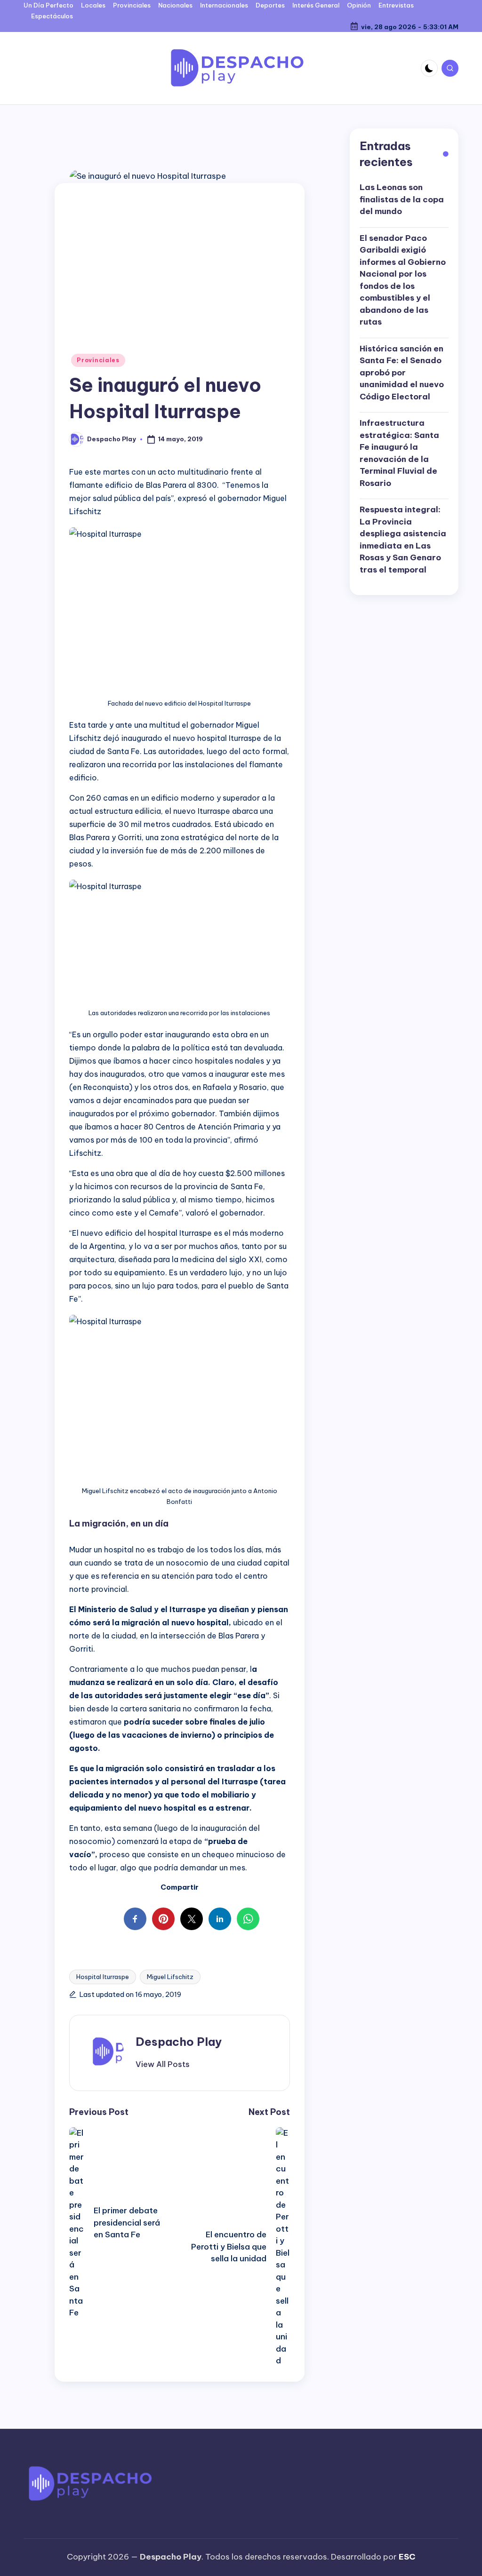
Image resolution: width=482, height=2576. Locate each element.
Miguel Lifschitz (170, 1977)
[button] (163, 2064)
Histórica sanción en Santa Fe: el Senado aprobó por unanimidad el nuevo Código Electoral (402, 373)
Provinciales (98, 360)
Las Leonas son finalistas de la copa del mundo (402, 199)
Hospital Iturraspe (103, 1977)
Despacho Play (179, 2042)
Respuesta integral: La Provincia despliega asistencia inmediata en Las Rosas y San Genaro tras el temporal (403, 540)
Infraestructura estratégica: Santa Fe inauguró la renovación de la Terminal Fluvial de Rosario (399, 453)
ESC (407, 2557)
